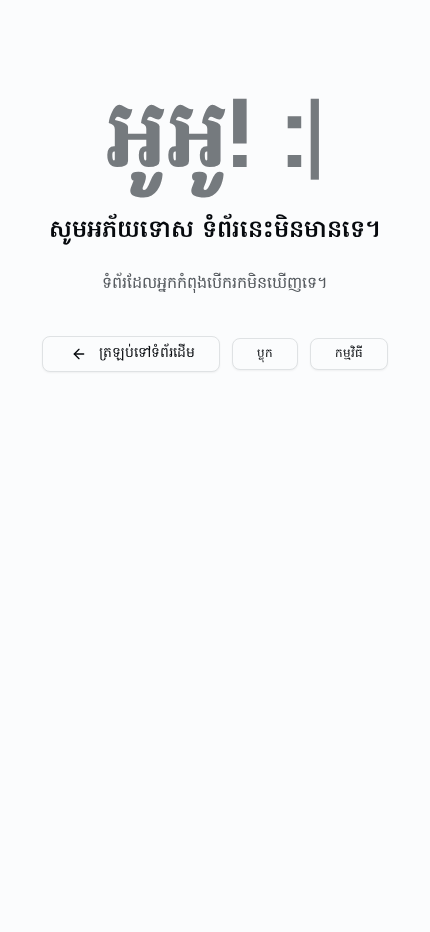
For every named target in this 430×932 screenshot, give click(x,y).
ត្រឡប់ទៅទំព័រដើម (147, 353)
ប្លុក (265, 354)
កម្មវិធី (349, 354)
